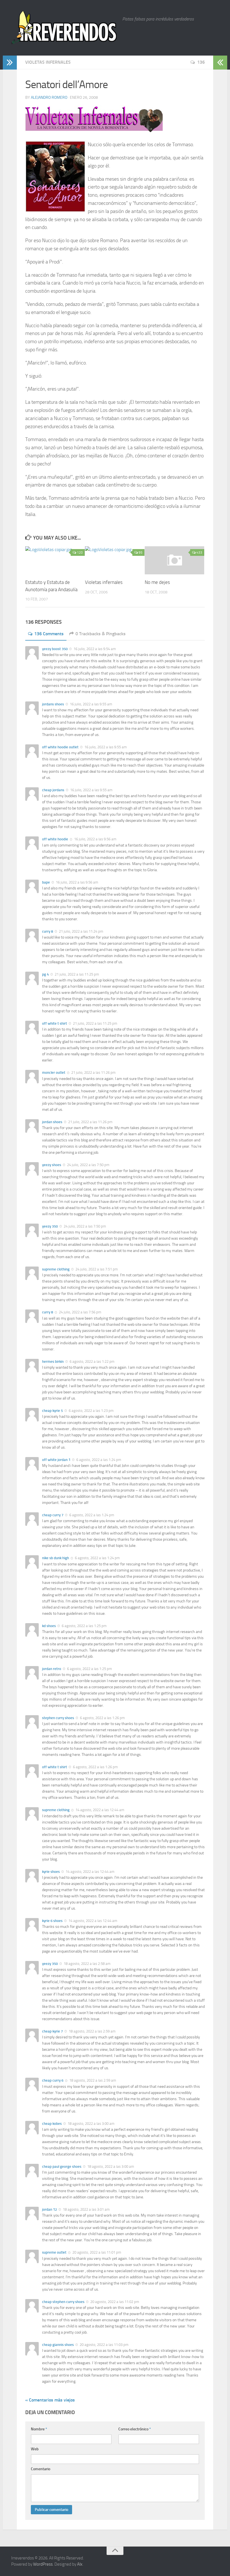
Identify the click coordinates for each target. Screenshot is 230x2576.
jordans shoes (53, 704)
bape (46, 882)
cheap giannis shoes (58, 2345)
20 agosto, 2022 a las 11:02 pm (114, 2302)
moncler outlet (54, 1073)
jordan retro (52, 1669)
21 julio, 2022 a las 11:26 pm (93, 1073)
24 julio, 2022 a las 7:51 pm (96, 1269)
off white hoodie (55, 839)
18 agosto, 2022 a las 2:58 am (87, 1964)
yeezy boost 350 (55, 649)
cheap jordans (53, 790)
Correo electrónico (135, 2429)
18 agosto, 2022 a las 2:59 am (92, 2031)
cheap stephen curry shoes (63, 2302)
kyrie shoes (51, 1872)
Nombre (39, 2429)
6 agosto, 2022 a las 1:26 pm (102, 1718)
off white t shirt (55, 1023)
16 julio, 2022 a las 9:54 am (94, 649)
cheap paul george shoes (62, 2166)
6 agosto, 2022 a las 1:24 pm (98, 1460)
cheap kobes (52, 2124)
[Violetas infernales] (115, 560)
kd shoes (49, 1626)
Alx (80, 2564)
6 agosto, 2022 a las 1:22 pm (92, 1362)
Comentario (41, 2469)
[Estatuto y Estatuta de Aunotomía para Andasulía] (55, 560)
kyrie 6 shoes (52, 1921)
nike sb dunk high (56, 1558)
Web (35, 2449)
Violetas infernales (48, 62)
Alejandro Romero (49, 98)
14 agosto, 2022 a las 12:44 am (99, 1810)
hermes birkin (53, 1362)
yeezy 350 (50, 1226)
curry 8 (48, 931)
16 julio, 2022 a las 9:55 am (91, 704)
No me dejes (157, 582)
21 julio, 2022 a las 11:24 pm (81, 931)
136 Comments (49, 634)
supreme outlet (54, 2252)
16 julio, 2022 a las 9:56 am (95, 839)
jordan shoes (52, 1122)
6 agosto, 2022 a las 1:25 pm (84, 1626)
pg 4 (45, 974)
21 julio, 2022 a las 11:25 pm (76, 974)
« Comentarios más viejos (50, 2400)
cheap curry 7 (53, 1515)
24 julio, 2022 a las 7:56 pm (80, 1312)
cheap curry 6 (53, 2080)
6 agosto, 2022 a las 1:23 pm (91, 1411)
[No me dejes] (174, 560)
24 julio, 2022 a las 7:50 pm (88, 1165)
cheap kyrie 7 (52, 2031)
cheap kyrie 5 (52, 1411)
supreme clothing (56, 1269)
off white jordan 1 (56, 1460)
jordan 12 (50, 2209)
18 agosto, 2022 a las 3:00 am (91, 2124)
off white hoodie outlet (60, 747)
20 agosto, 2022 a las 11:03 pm (104, 2345)
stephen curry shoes (58, 1718)
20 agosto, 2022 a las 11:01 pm (96, 2252)
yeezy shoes (52, 1165)
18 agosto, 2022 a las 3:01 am (86, 2209)
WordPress (43, 2564)
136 (201, 62)
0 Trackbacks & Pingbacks (101, 634)
